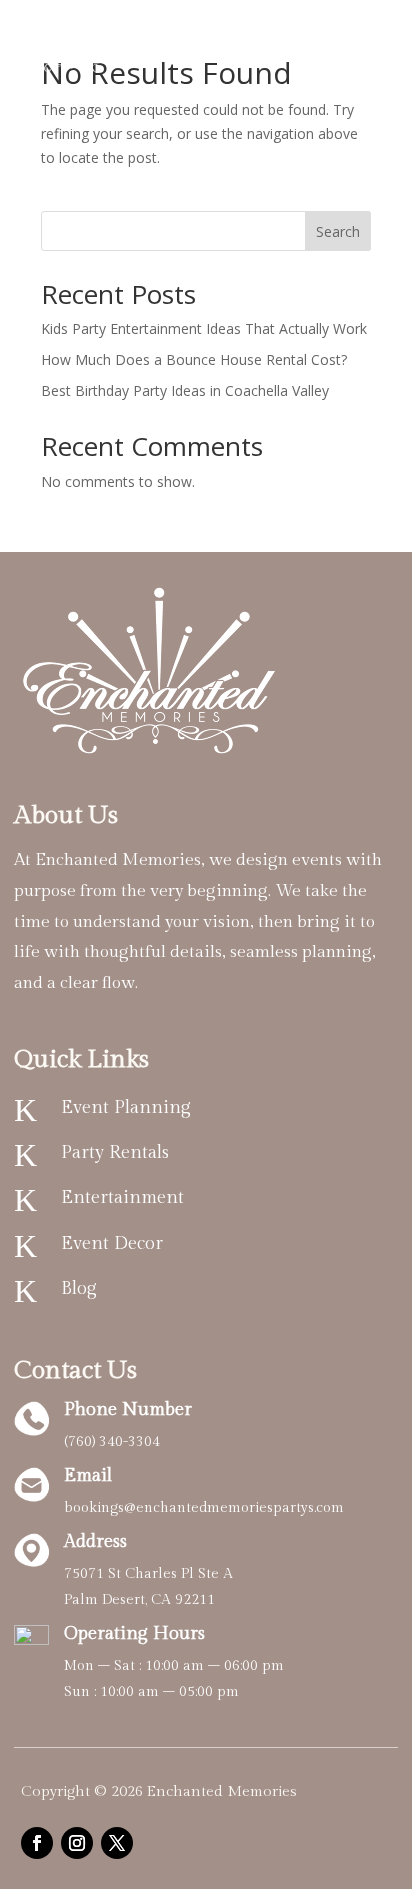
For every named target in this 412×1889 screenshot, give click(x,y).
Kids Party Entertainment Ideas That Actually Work (204, 328)
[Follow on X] (117, 1843)
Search (338, 231)
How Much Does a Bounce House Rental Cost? (194, 359)
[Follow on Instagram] (77, 1843)
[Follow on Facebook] (37, 1843)
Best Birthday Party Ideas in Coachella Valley (185, 390)
